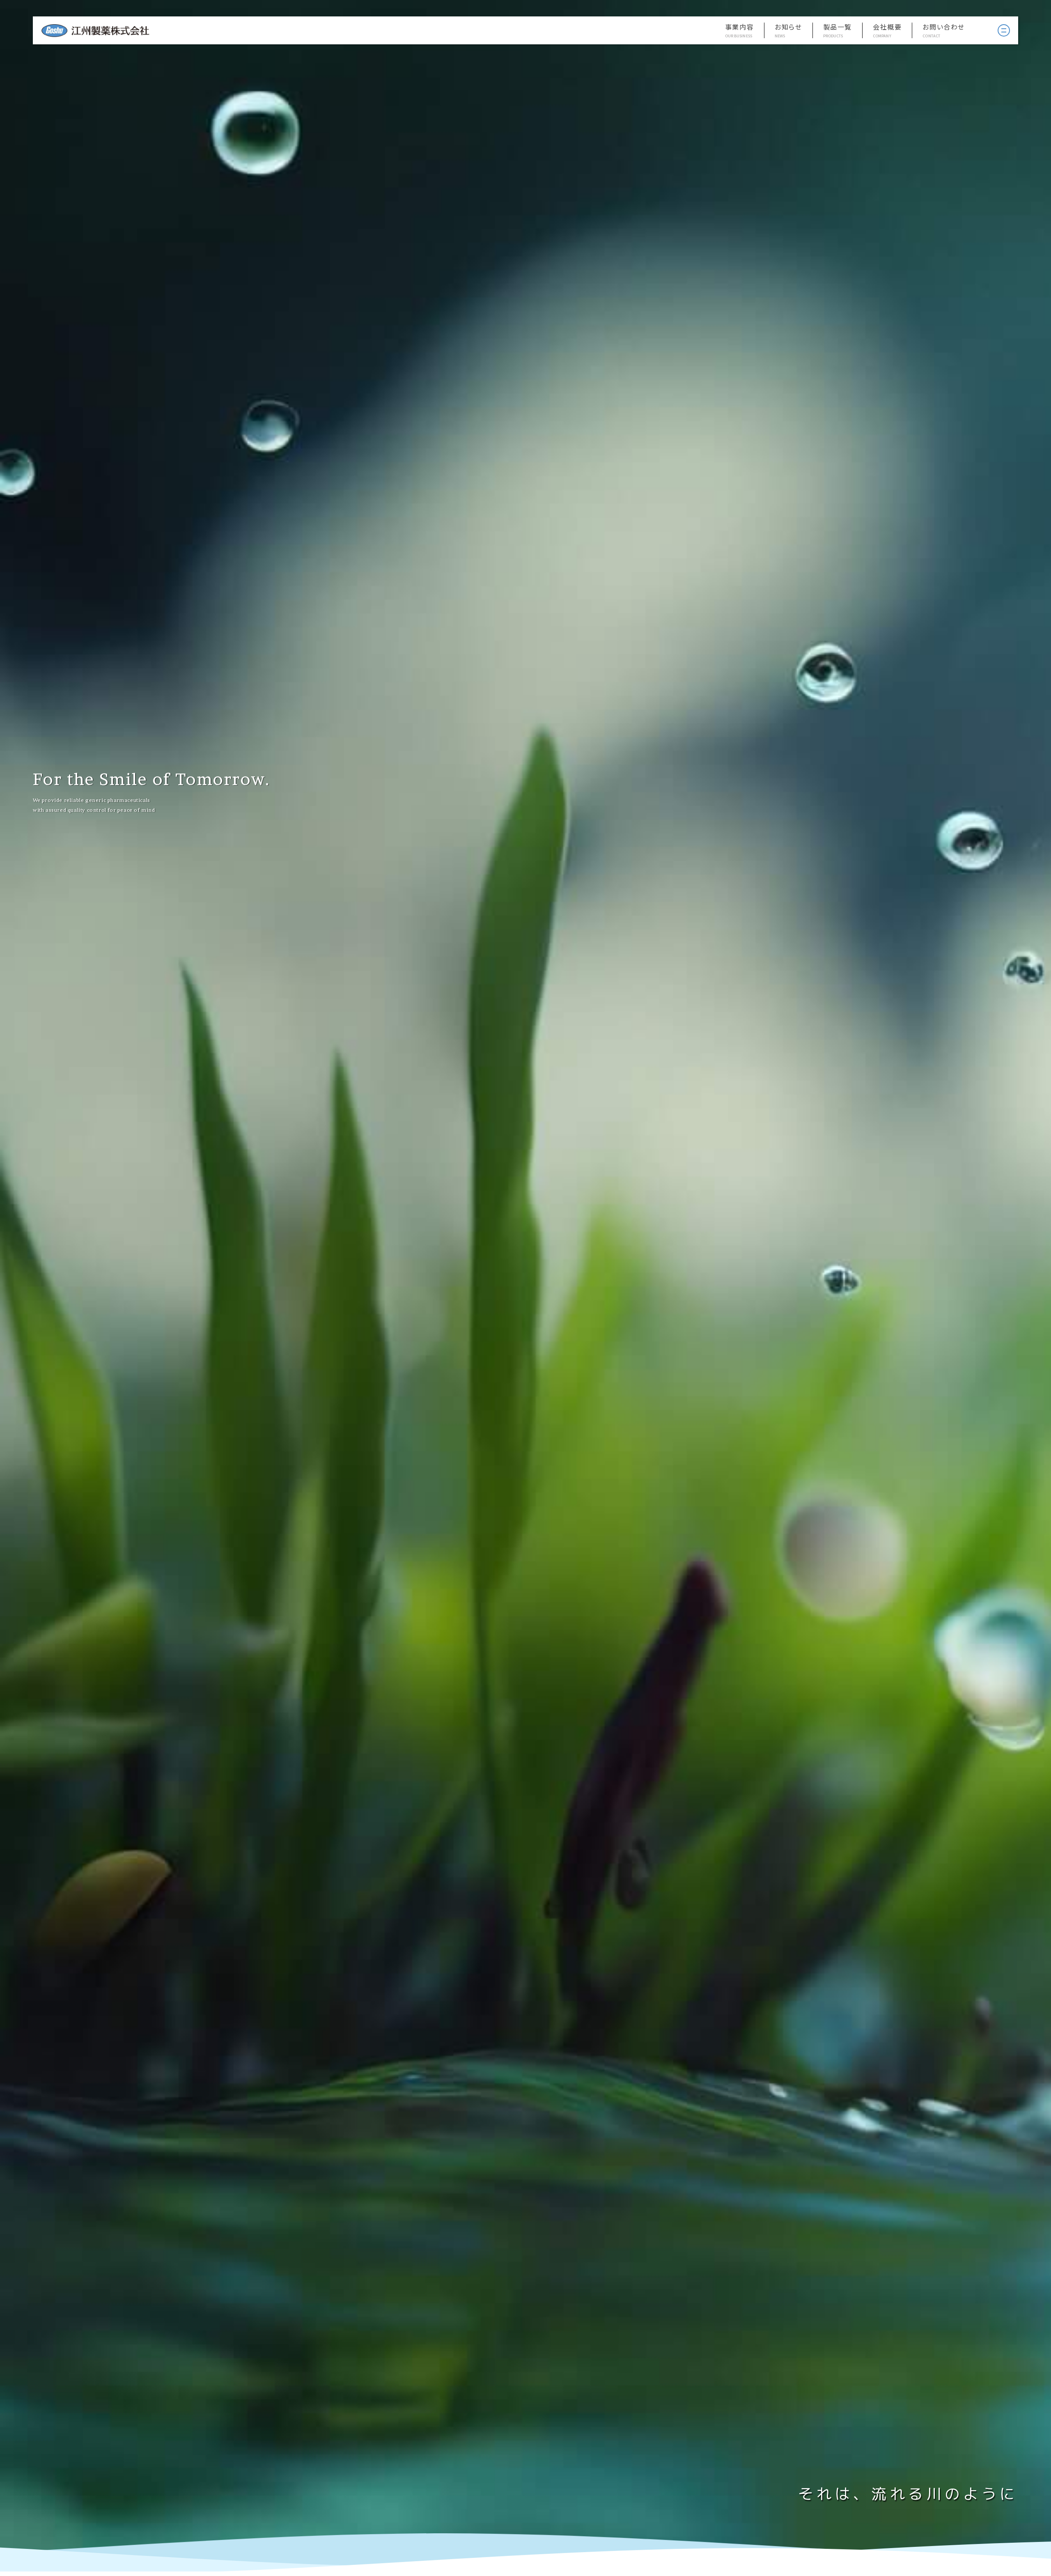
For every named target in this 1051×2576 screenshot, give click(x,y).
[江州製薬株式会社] (95, 31)
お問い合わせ (944, 27)
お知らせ (788, 27)
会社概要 (887, 27)
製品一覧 (838, 27)
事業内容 (739, 27)
